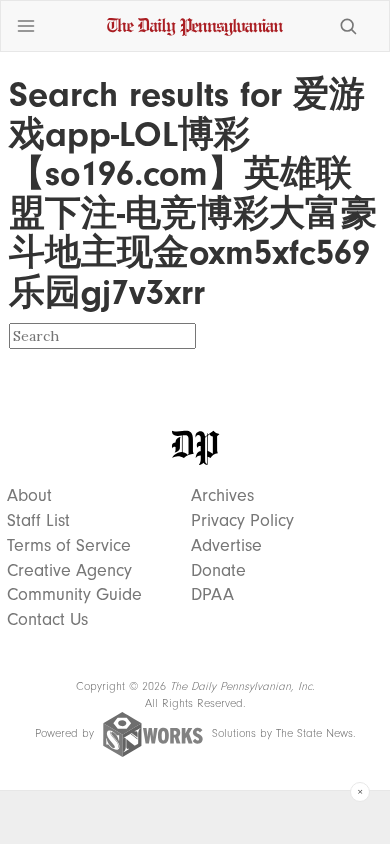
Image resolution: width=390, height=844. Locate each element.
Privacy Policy (242, 521)
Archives (222, 496)
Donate (218, 571)
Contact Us (47, 620)
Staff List (38, 521)
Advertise (226, 546)
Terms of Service (69, 546)
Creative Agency (69, 571)
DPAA (212, 595)
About (29, 496)
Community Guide (74, 595)
